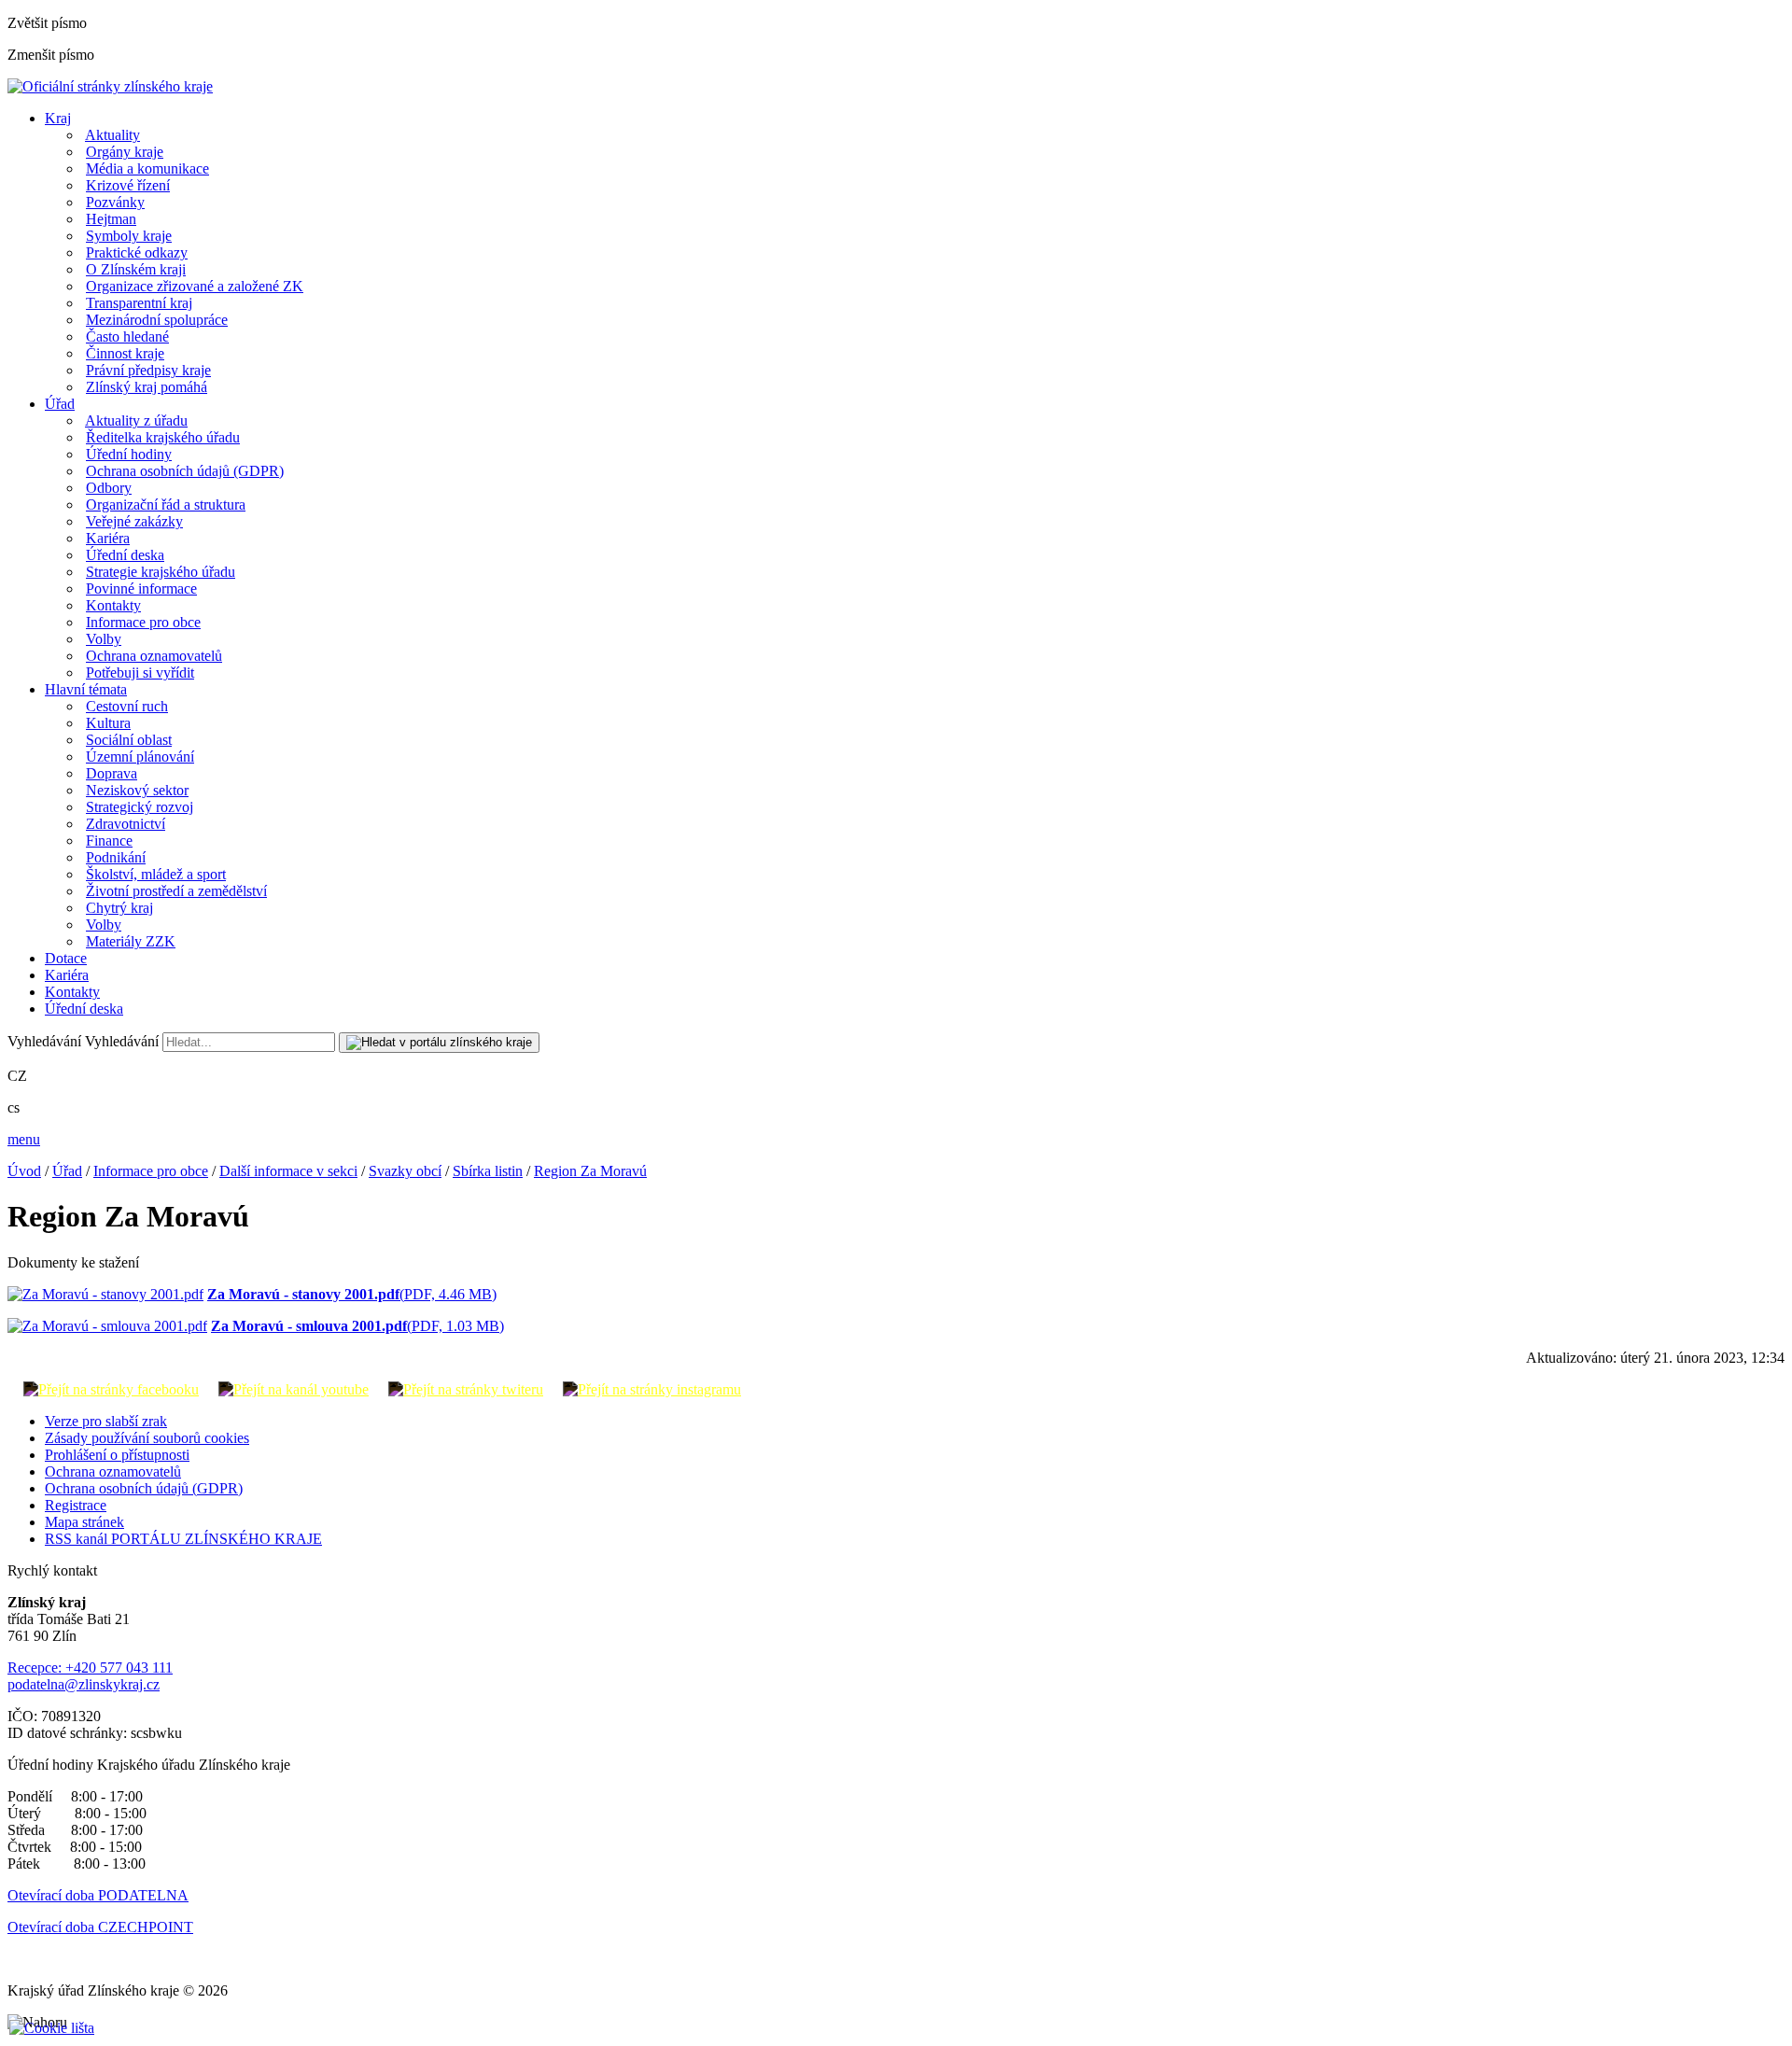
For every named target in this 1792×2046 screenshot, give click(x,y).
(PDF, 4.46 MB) (352, 1294)
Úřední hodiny (129, 454)
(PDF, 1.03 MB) (357, 1326)
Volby (104, 639)
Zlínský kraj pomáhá (147, 387)
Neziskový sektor (137, 790)
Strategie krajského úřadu (161, 572)
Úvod (24, 1171)
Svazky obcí (405, 1171)
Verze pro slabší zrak (106, 1421)
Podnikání (116, 857)
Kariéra (108, 538)
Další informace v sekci (288, 1171)
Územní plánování (140, 757)
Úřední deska (125, 555)
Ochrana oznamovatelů (154, 656)
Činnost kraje (125, 353)
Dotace (66, 958)
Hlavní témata (86, 689)
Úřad (60, 404)
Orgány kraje (125, 152)
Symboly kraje (129, 236)
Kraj (58, 118)
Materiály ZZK (131, 941)
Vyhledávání (44, 1041)
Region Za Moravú (590, 1171)
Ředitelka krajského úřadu (163, 437)
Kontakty (113, 605)
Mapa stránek (84, 1522)
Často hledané (127, 336)
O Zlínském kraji (136, 269)
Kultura (108, 723)
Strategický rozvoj (140, 807)
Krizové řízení (128, 185)
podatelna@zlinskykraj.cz (84, 1684)
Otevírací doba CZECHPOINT (100, 1927)
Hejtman (111, 219)
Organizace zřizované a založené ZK (195, 286)
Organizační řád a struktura (166, 504)
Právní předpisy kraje (148, 370)
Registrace (76, 1505)
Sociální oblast (129, 740)
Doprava (112, 773)
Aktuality (112, 135)
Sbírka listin (488, 1171)
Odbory (109, 488)
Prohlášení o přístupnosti (117, 1455)
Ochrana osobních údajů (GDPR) (185, 471)
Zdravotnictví (126, 824)
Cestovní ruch (127, 706)
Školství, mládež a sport (156, 874)
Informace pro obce (143, 622)
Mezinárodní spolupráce (157, 320)
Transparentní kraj (139, 303)
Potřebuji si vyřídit (140, 673)
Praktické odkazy (137, 252)
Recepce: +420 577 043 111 (90, 1668)
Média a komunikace (147, 168)
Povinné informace (141, 589)
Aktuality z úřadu (136, 420)
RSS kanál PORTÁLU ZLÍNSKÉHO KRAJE (183, 1539)
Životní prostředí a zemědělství (176, 891)
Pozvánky (115, 202)
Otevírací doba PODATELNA (98, 1895)
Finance (109, 841)
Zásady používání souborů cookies (147, 1438)
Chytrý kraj (119, 908)
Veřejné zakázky (134, 521)
